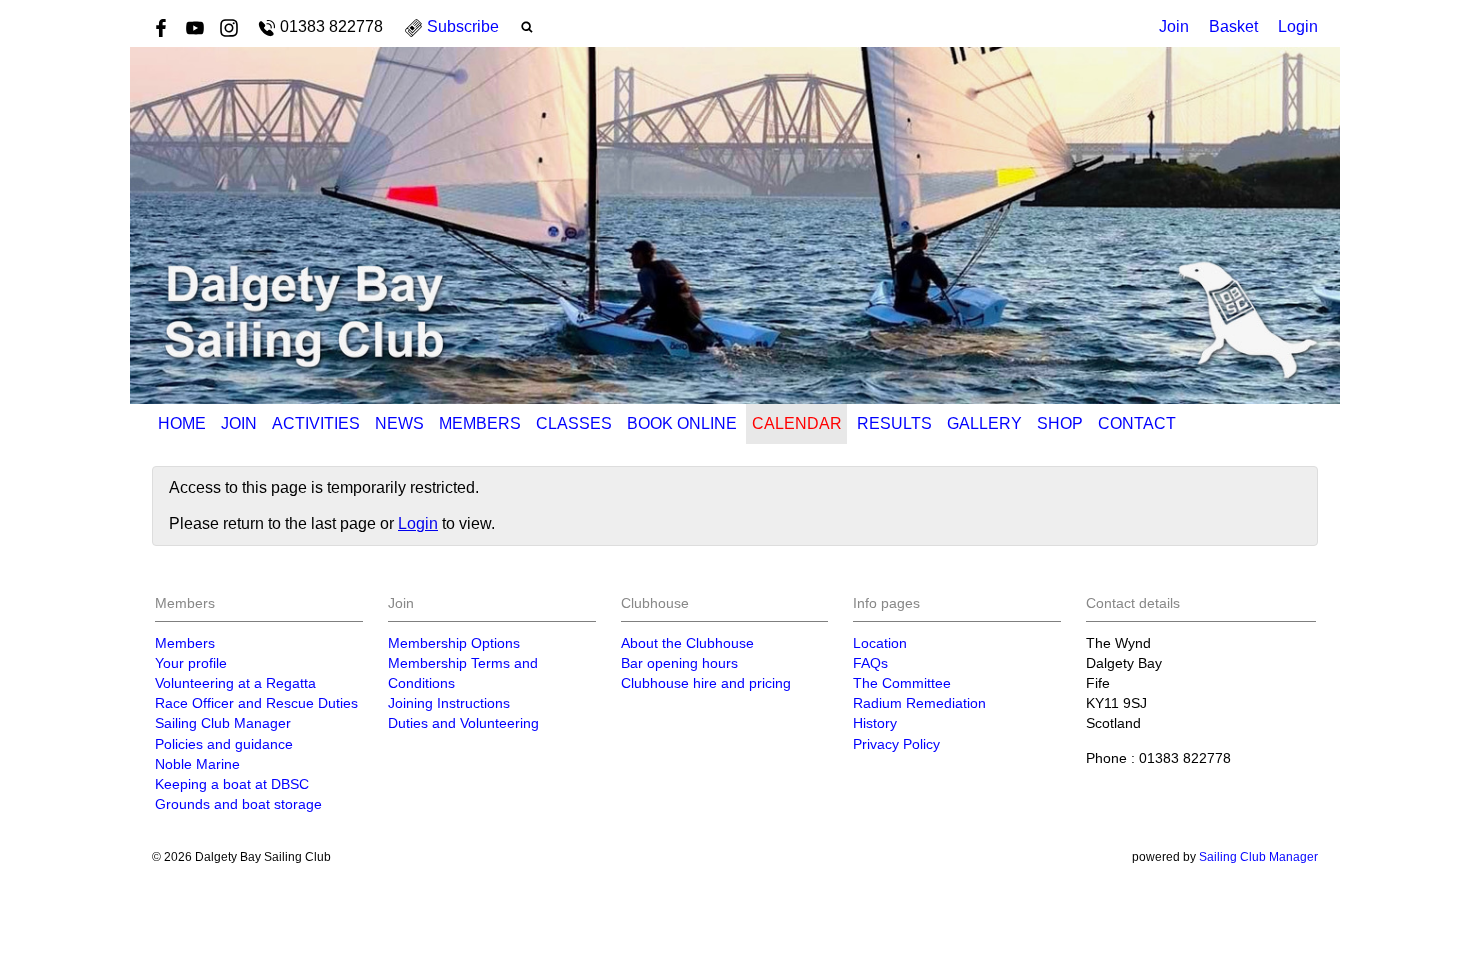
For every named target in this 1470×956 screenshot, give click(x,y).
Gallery (984, 423)
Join (1174, 26)
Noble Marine (197, 764)
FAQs (870, 663)
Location (880, 643)
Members (480, 423)
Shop (1060, 423)
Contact (1137, 423)
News (399, 423)
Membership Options (454, 643)
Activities (316, 423)
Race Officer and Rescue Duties (256, 703)
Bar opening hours (679, 663)
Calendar (797, 423)
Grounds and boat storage (238, 804)
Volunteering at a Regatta (235, 683)
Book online (682, 423)
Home (182, 423)
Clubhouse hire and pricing (706, 683)
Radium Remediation (919, 703)
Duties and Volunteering (463, 723)
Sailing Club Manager (223, 723)
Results (894, 423)
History (875, 723)
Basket (1233, 26)
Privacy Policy (896, 744)
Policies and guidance (224, 744)
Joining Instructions (449, 703)
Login (1298, 26)
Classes (574, 423)
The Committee (902, 683)
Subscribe (463, 26)
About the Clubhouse (687, 643)
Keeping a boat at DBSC (232, 784)
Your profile (191, 663)
